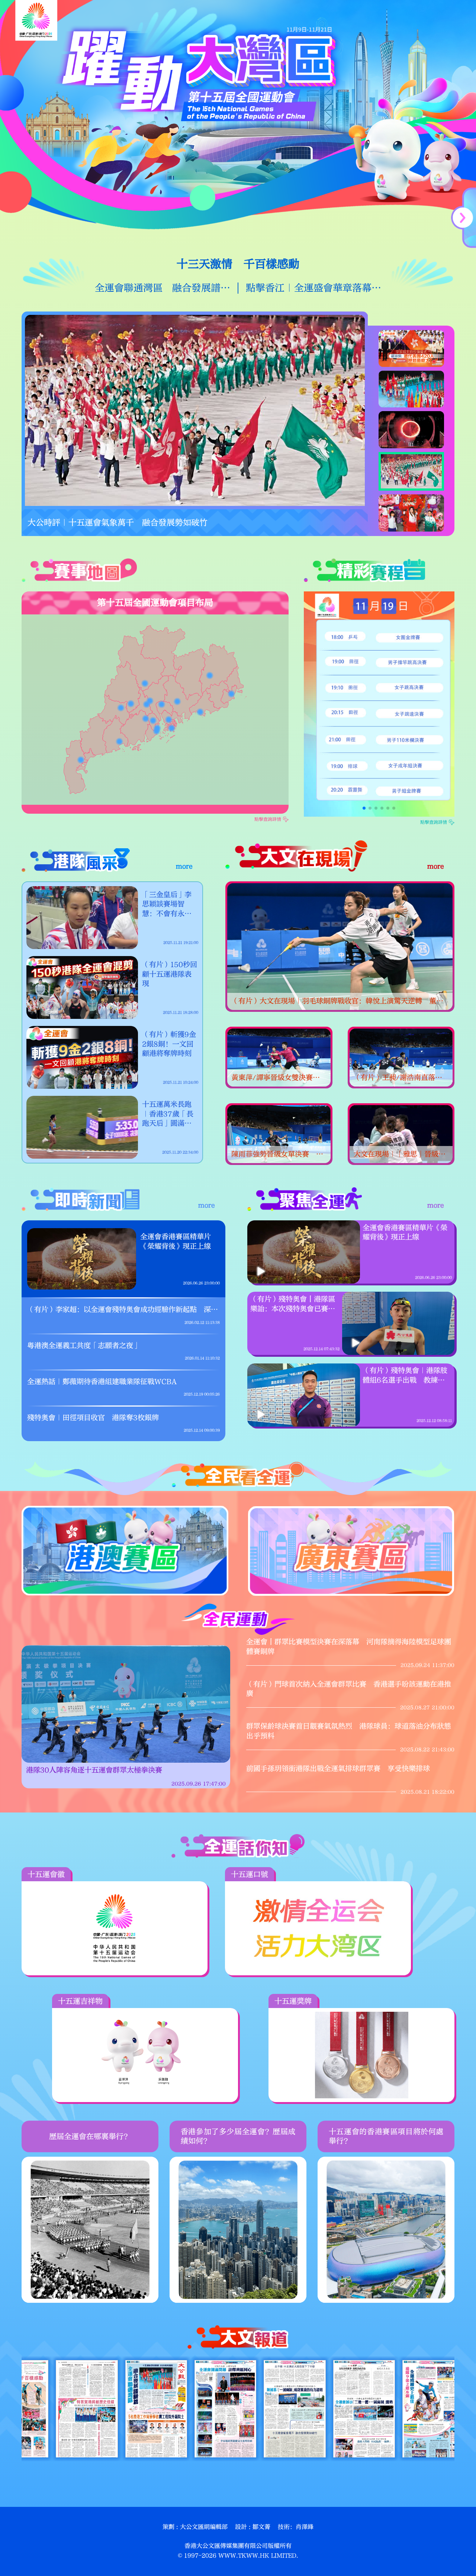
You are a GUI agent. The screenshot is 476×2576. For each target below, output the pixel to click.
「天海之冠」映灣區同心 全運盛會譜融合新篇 (113, 523)
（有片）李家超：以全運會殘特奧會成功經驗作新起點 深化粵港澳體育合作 (123, 1310)
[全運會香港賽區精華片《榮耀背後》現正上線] (82, 1259)
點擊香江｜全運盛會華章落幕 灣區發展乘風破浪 (313, 288)
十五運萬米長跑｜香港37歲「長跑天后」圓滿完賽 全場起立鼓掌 (168, 1114)
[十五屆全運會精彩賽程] (379, 704)
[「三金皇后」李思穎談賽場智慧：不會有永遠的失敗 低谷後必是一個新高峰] (82, 918)
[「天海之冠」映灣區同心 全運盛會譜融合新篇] (195, 410)
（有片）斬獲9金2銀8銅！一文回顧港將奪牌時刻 (169, 1044)
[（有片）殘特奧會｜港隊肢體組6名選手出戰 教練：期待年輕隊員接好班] (261, 1414)
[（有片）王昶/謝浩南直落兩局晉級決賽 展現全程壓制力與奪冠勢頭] (401, 1058)
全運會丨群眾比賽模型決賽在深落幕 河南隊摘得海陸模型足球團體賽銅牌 (349, 1647)
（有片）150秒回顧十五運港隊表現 (170, 974)
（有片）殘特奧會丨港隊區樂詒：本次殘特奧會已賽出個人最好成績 (293, 1304)
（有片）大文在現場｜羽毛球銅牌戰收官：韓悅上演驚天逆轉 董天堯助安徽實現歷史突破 (337, 1002)
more (184, 866)
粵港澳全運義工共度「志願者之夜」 (84, 1346)
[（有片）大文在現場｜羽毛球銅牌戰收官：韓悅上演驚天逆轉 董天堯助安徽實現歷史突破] (340, 947)
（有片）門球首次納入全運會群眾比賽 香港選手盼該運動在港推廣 (349, 1689)
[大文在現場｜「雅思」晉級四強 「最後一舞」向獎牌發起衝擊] (401, 1134)
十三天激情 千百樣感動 (238, 264)
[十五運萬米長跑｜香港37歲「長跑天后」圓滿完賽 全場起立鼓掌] (82, 1127)
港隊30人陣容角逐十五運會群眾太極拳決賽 (94, 1770)
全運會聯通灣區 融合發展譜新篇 (163, 288)
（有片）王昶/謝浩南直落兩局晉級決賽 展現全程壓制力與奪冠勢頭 (400, 1078)
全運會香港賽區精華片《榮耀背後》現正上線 (176, 1242)
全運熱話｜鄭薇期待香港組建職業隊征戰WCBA (102, 1382)
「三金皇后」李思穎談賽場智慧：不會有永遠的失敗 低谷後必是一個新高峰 (167, 905)
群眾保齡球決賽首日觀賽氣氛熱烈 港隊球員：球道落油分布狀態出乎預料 (349, 1731)
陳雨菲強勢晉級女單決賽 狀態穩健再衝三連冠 (277, 1155)
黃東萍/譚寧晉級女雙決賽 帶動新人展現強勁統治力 (276, 1078)
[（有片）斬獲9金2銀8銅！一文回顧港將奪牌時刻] (82, 1057)
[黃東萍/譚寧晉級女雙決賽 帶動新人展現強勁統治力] (279, 1058)
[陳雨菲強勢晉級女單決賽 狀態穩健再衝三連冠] (279, 1134)
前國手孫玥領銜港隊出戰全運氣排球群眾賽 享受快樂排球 (338, 1769)
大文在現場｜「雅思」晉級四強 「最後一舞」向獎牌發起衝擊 (400, 1155)
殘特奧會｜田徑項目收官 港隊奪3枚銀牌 (93, 1418)
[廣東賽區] (351, 1551)
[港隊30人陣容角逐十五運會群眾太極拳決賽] (126, 1704)
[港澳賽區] (125, 1551)
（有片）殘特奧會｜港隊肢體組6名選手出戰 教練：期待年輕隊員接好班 (405, 1376)
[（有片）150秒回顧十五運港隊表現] (82, 987)
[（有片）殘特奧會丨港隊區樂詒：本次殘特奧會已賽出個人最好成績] (356, 1343)
